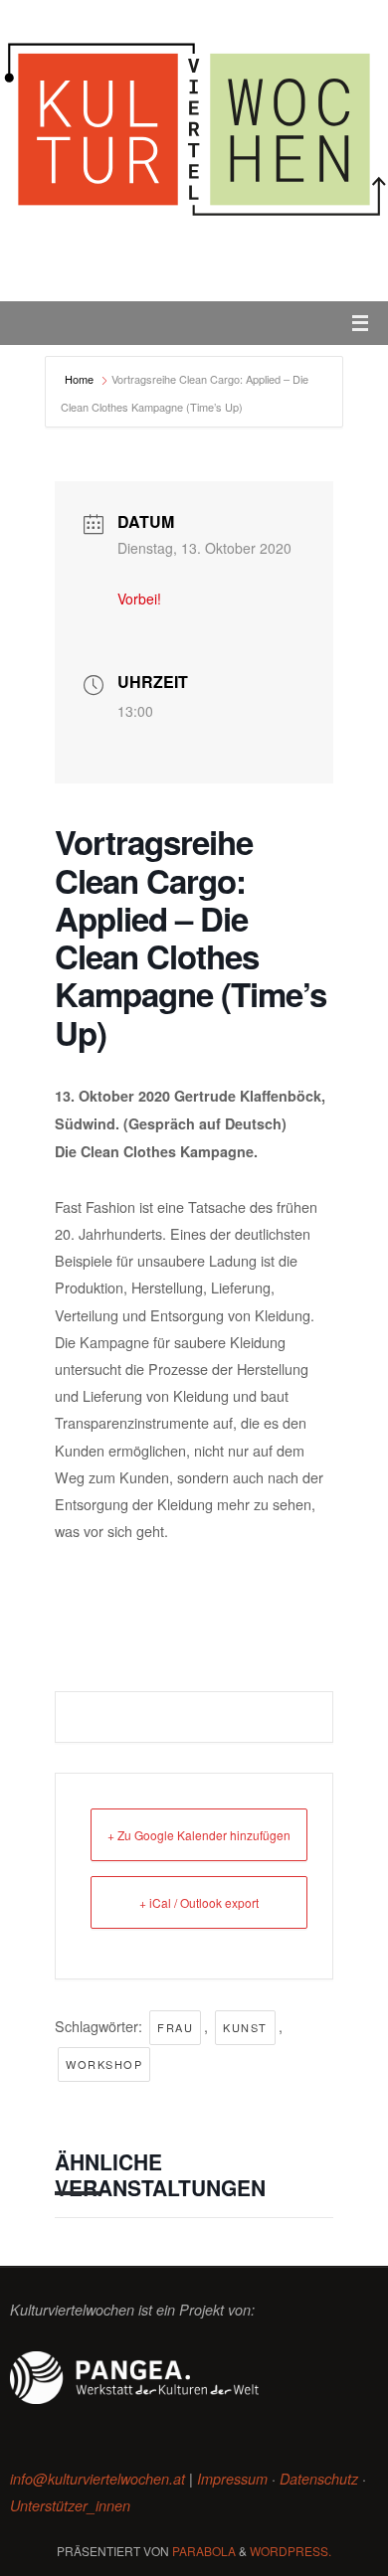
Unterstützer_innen (70, 2505)
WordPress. (291, 2551)
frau (175, 2027)
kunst (245, 2027)
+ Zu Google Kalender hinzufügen (199, 1835)
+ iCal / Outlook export (199, 1902)
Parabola (204, 2551)
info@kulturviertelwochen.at (97, 2479)
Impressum (232, 2479)
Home (81, 379)
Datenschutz (319, 2479)
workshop (104, 2064)
